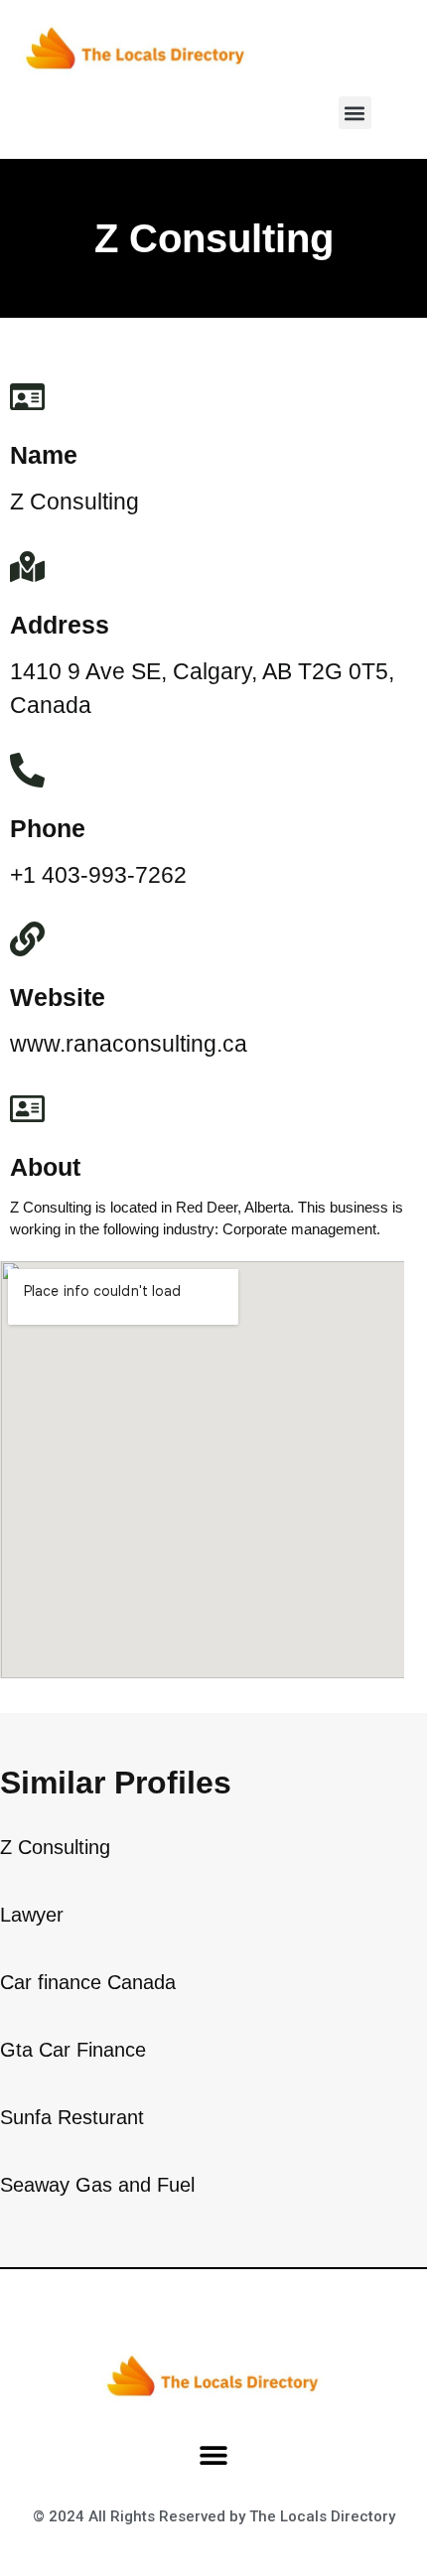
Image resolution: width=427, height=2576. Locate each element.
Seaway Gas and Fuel (97, 2185)
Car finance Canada (88, 1982)
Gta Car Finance (73, 2050)
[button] (355, 113)
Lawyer (32, 1915)
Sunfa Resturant (72, 2117)
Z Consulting (55, 1847)
